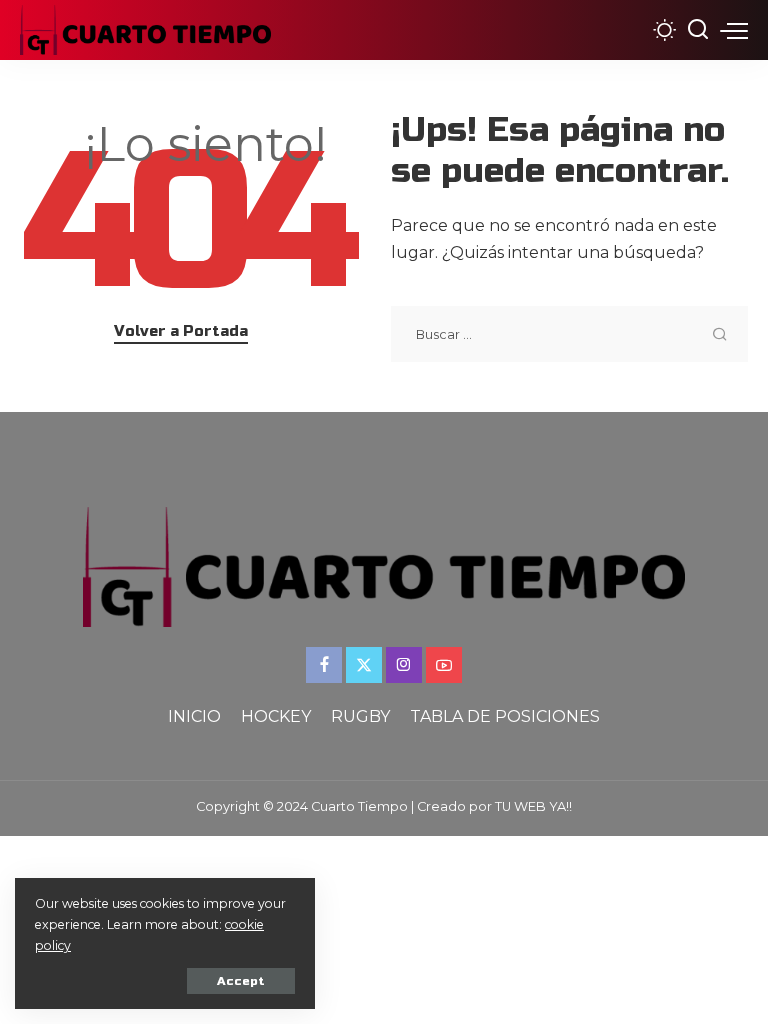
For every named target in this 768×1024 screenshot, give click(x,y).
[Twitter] (364, 665)
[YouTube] (444, 665)
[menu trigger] (734, 30)
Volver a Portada (181, 331)
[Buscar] (698, 30)
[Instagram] (404, 665)
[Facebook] (324, 665)
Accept (241, 981)
